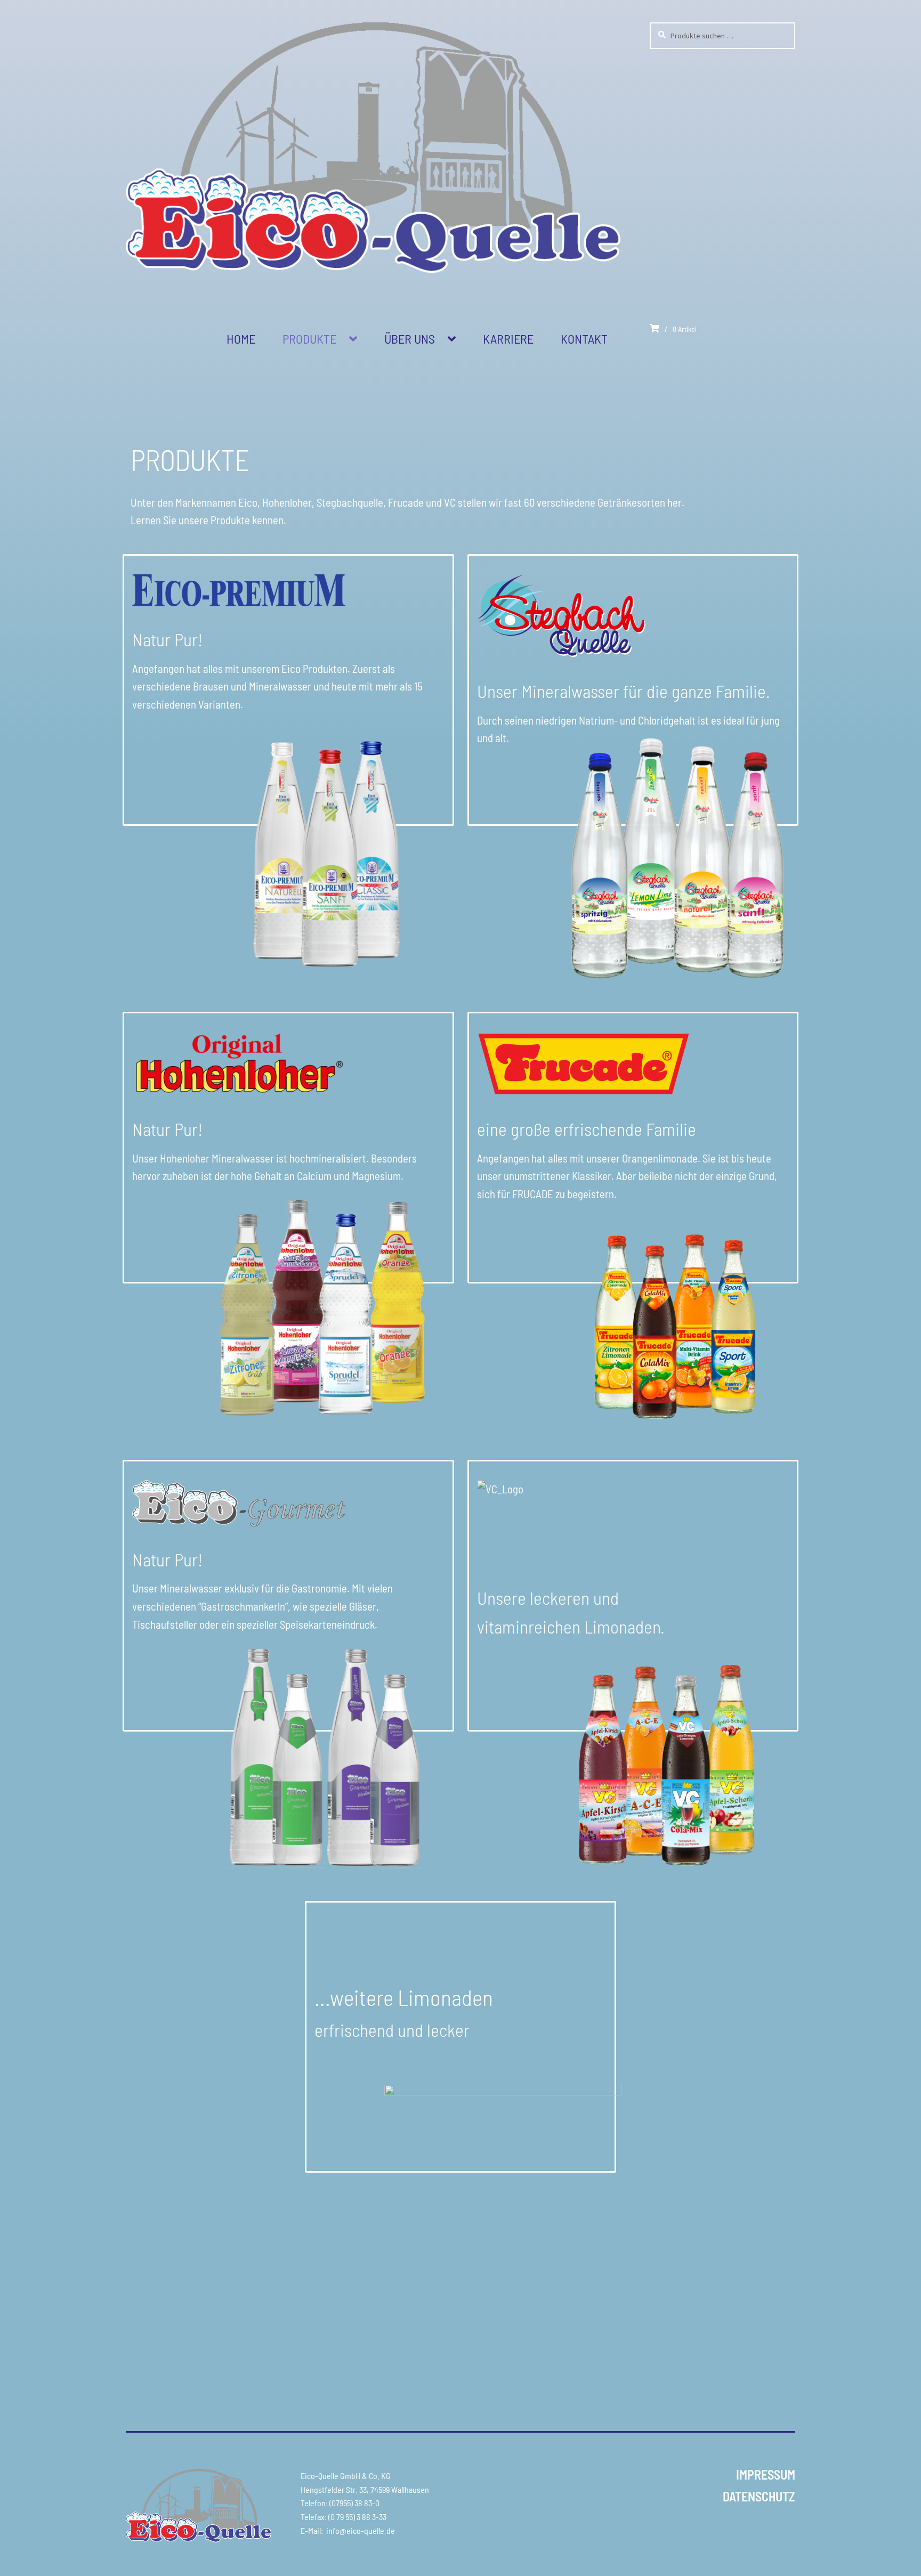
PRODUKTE (309, 339)
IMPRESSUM (766, 2474)
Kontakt (584, 339)
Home (241, 339)
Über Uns (410, 339)
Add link (138, 563)
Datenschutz (759, 2496)
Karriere (508, 339)
